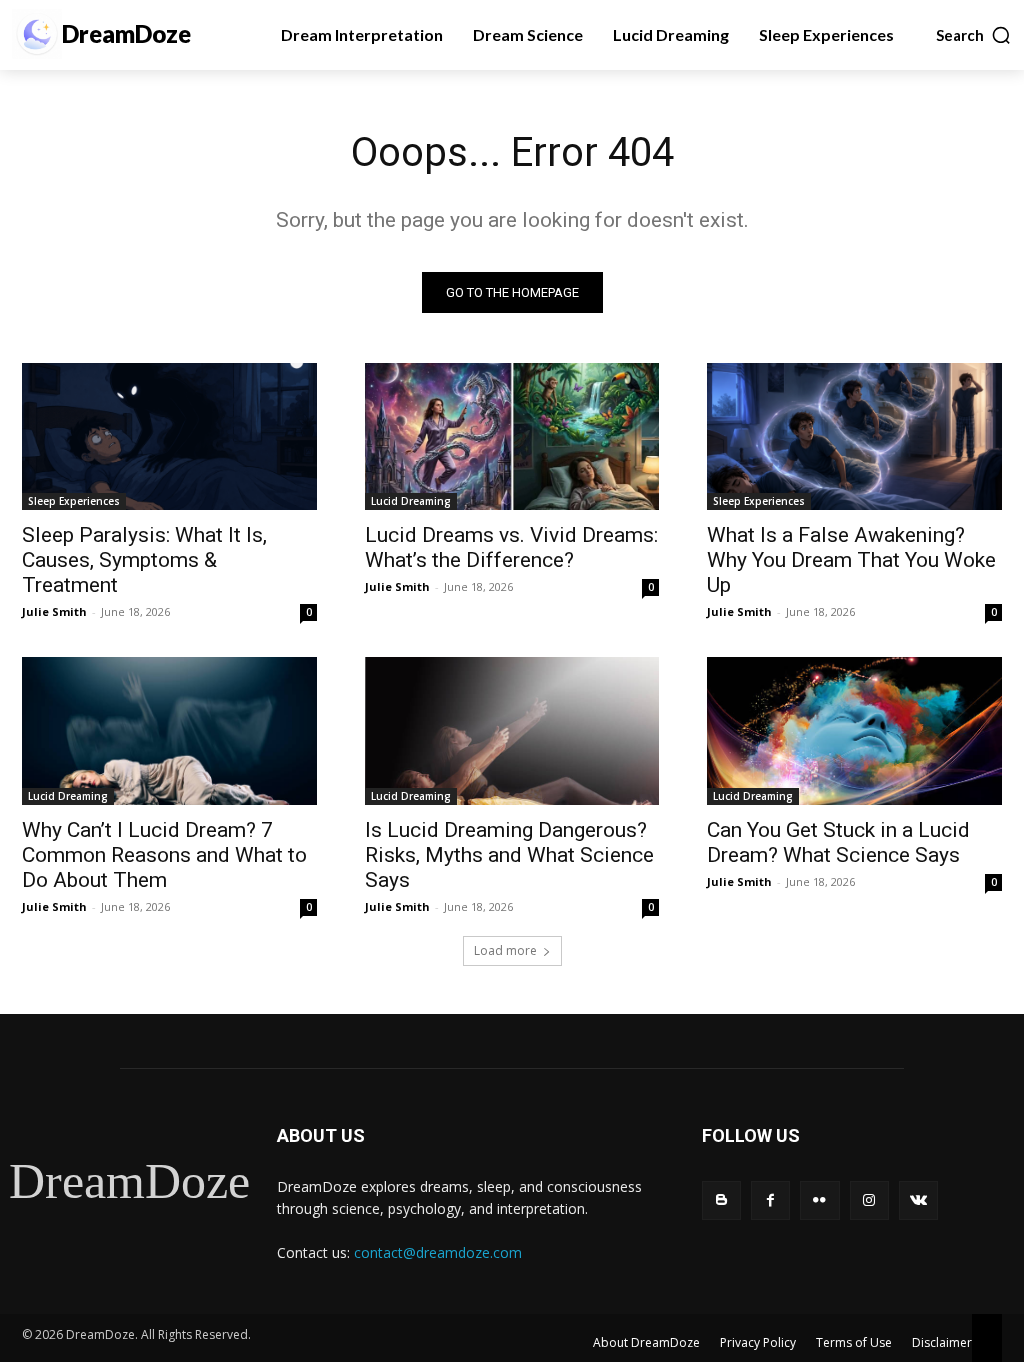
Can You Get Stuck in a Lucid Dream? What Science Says (838, 842)
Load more (505, 950)
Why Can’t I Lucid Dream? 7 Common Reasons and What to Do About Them (164, 855)
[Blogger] (721, 1200)
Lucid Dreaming (411, 501)
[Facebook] (770, 1200)
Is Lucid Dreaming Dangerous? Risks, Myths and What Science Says (509, 855)
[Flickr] (819, 1200)
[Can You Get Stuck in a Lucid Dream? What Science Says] (854, 730)
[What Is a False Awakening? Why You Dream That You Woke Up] (854, 436)
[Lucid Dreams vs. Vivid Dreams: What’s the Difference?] (512, 436)
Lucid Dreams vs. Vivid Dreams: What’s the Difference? (511, 547)
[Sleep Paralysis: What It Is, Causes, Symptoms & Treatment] (169, 436)
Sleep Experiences (74, 501)
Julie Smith (54, 611)
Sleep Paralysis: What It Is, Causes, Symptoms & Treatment (144, 560)
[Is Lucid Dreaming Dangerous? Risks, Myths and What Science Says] (512, 730)
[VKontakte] (918, 1200)
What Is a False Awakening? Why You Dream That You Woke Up (851, 560)
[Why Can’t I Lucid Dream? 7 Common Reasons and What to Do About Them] (169, 730)
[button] (974, 35)
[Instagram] (869, 1200)
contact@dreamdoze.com (438, 1252)
